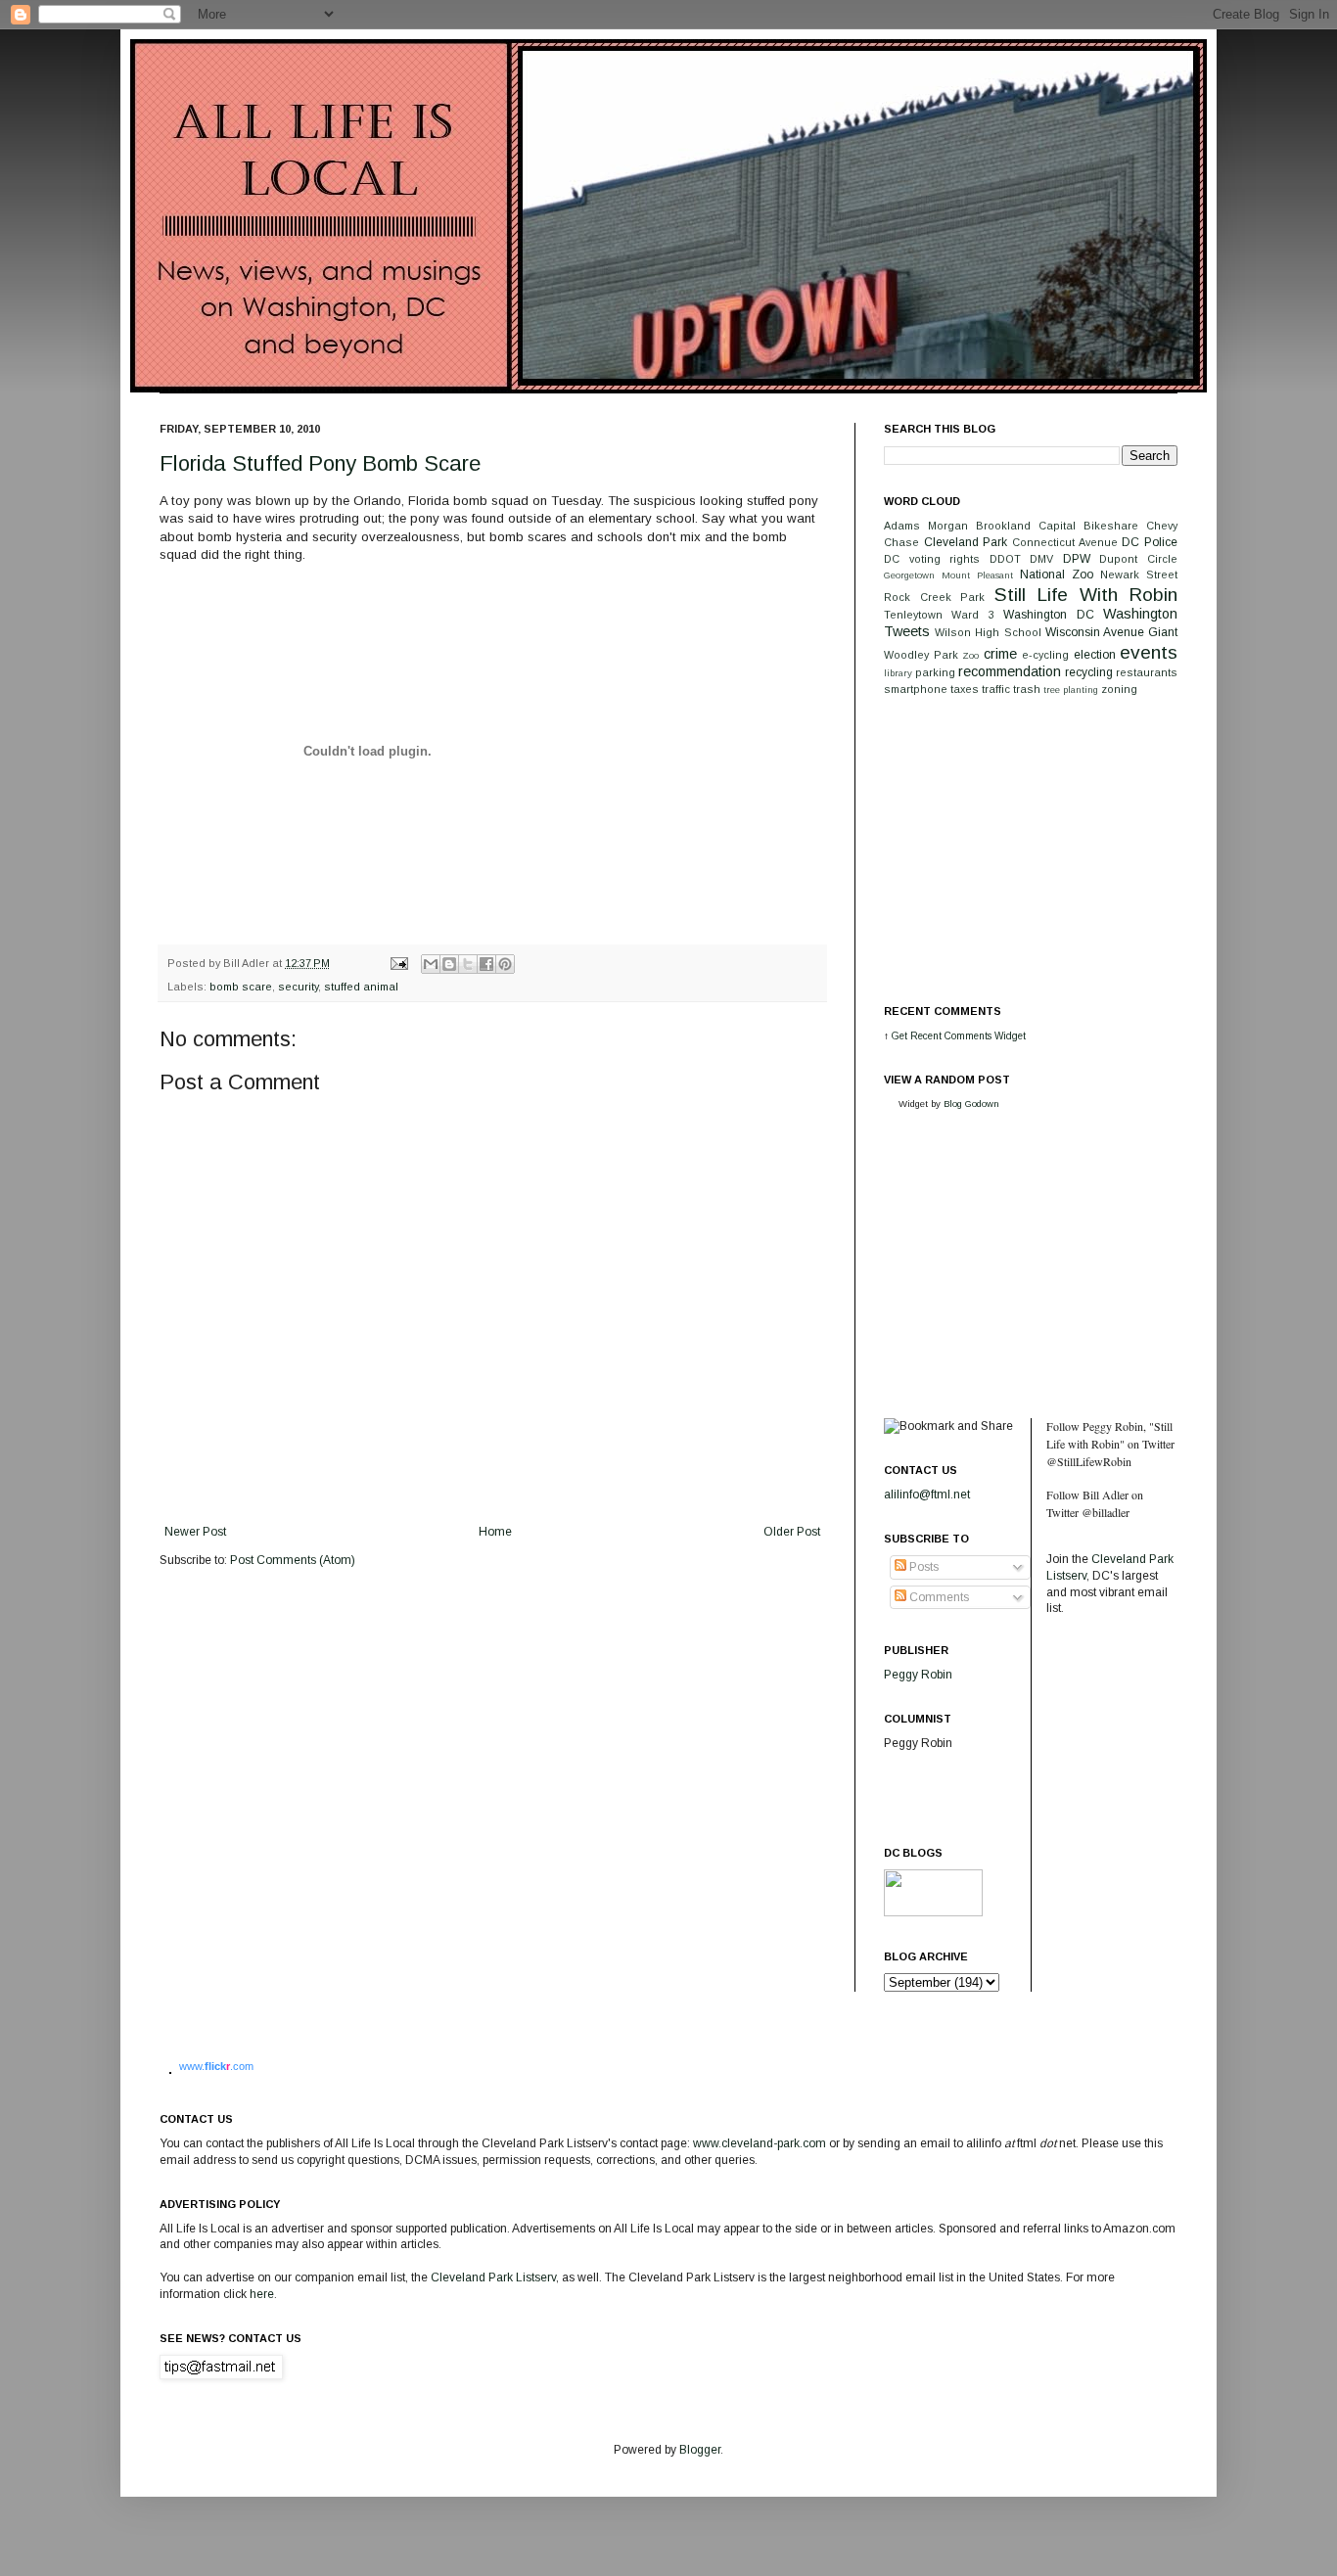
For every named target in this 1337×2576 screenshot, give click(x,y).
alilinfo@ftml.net (927, 1495)
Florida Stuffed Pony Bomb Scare (320, 463)
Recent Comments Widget (968, 1036)
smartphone (916, 689)
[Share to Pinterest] (505, 964)
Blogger (700, 2450)
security (298, 987)
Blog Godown (971, 1104)
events (1149, 652)
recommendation (1010, 671)
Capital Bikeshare (1088, 526)
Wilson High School (988, 632)
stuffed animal (361, 987)
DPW (1077, 559)
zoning (1119, 689)
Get (901, 1036)
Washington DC (1048, 615)
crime (1000, 654)
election (1095, 655)
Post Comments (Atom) (293, 1560)
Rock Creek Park (934, 597)
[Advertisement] (1031, 849)
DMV (1041, 559)
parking (935, 672)
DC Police (1150, 542)
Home (495, 1532)
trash (1027, 689)
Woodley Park (921, 655)
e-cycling (1045, 655)
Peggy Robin (918, 1675)
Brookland (1003, 526)
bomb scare (241, 987)
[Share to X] (468, 964)
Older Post (792, 1532)
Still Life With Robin (1086, 595)
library (898, 673)
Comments (938, 1597)
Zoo (970, 655)
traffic (996, 689)
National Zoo (1057, 575)
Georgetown (909, 575)
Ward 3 (972, 615)
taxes (965, 689)
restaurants (1147, 672)
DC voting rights (932, 559)
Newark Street (1139, 575)
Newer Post (195, 1532)
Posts (922, 1567)
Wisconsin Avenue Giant (1111, 632)
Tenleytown (913, 615)
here (262, 2294)
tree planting (1071, 690)
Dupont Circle (1138, 559)
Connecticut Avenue (1065, 542)
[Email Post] (398, 963)
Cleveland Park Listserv (492, 2277)
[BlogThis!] (449, 964)
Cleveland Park (966, 542)
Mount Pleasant (977, 575)
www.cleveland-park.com (760, 2143)
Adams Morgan (926, 526)
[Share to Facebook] (486, 964)
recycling (1089, 672)
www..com (216, 2066)
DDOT (1005, 559)
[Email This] (431, 964)
